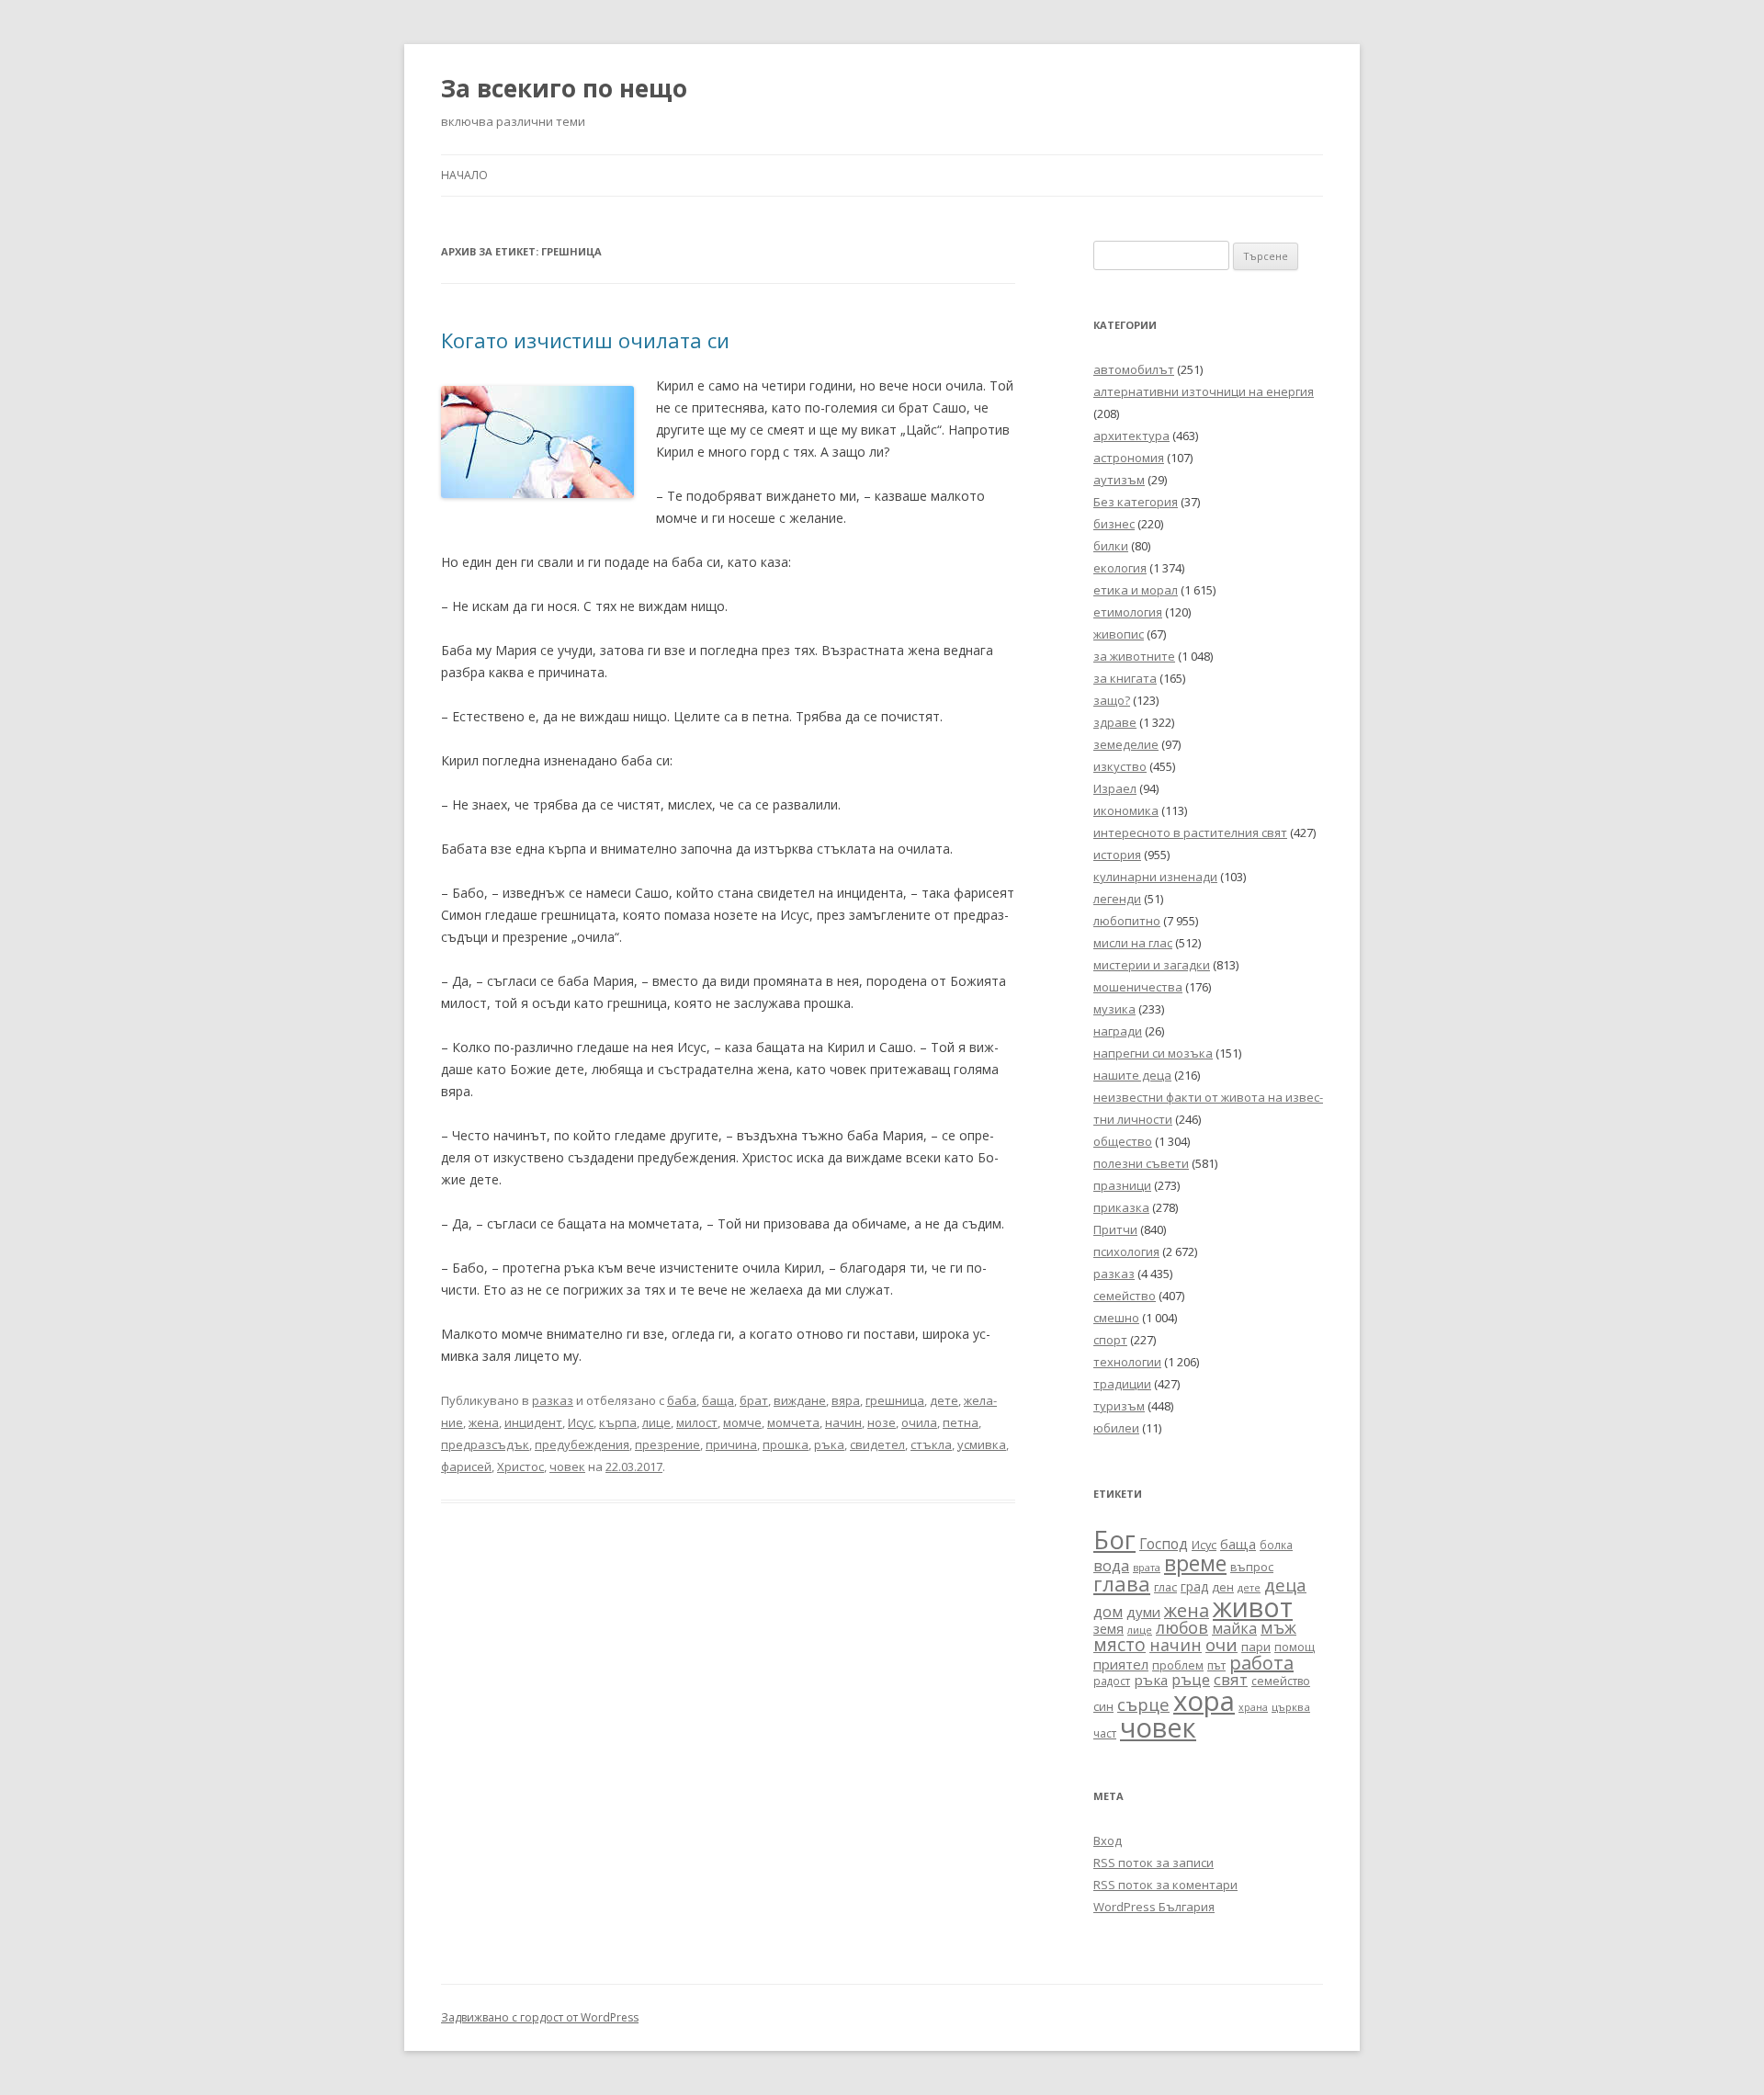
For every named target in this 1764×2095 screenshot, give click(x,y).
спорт (1110, 1340)
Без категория (1136, 502)
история (1117, 855)
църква (1291, 1707)
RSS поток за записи (1153, 1863)
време (1195, 1563)
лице (656, 1422)
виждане (800, 1400)
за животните (1134, 656)
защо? (1112, 700)
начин (843, 1422)
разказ (553, 1400)
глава (1122, 1584)
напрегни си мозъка (1153, 1053)
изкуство (1120, 766)
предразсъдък (485, 1444)
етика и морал (1136, 590)
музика (1114, 1009)
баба (682, 1400)
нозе (882, 1422)
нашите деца (1132, 1075)
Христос (520, 1466)
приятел (1121, 1664)
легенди (1117, 899)
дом (1108, 1611)
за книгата (1125, 678)
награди (1118, 1031)
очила (919, 1422)
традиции (1122, 1384)
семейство (1125, 1296)
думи (1143, 1612)
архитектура (1131, 436)
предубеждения (582, 1444)
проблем (1178, 1665)
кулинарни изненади (1155, 877)
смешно (1116, 1318)
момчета (793, 1422)
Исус (581, 1422)
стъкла (931, 1444)
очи (1221, 1645)
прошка (786, 1444)
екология (1120, 568)
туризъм (1119, 1406)
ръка (829, 1444)
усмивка (982, 1444)
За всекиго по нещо (564, 88)
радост (1112, 1681)
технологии (1127, 1362)
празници (1122, 1185)
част (1105, 1733)
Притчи (1115, 1229)
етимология (1128, 612)
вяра (846, 1400)
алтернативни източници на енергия (1204, 391)
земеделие (1126, 744)
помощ (1295, 1647)
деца (1285, 1585)
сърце (1143, 1704)
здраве (1115, 722)
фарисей (466, 1466)
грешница (895, 1400)
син (1103, 1706)
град (1194, 1586)
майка (1234, 1628)
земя (1108, 1629)
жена (484, 1422)
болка (1276, 1545)
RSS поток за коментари (1165, 1885)
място (1119, 1645)
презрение (667, 1444)
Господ (1164, 1544)
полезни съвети (1141, 1163)
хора (1204, 1701)
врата (1147, 1567)
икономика (1126, 810)
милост (697, 1422)
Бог (1114, 1540)
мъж (1278, 1627)
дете (944, 1400)
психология (1126, 1251)
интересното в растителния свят (1190, 832)
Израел (1115, 788)
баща (718, 1400)
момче (742, 1422)
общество (1123, 1141)
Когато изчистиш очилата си (585, 340)
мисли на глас (1133, 943)
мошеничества (1138, 987)
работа (1261, 1663)
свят (1231, 1679)
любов (1182, 1627)
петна (961, 1422)
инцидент (533, 1422)
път (1216, 1665)
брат (754, 1400)
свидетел (877, 1444)
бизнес (1114, 524)
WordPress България (1154, 1907)
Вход (1108, 1840)
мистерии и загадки (1152, 965)
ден (1223, 1587)
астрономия (1129, 458)
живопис (1119, 634)
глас (1165, 1587)
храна (1253, 1707)
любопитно (1127, 921)
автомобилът (1134, 369)
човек (567, 1466)
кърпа (618, 1422)
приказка (1121, 1207)
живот (1253, 1607)
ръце (1191, 1679)
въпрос (1252, 1567)
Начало (464, 175)
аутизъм (1119, 480)
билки (1111, 546)
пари (1256, 1647)
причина (731, 1444)
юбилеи (1116, 1428)
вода (1111, 1565)
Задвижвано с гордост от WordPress (540, 2017)
